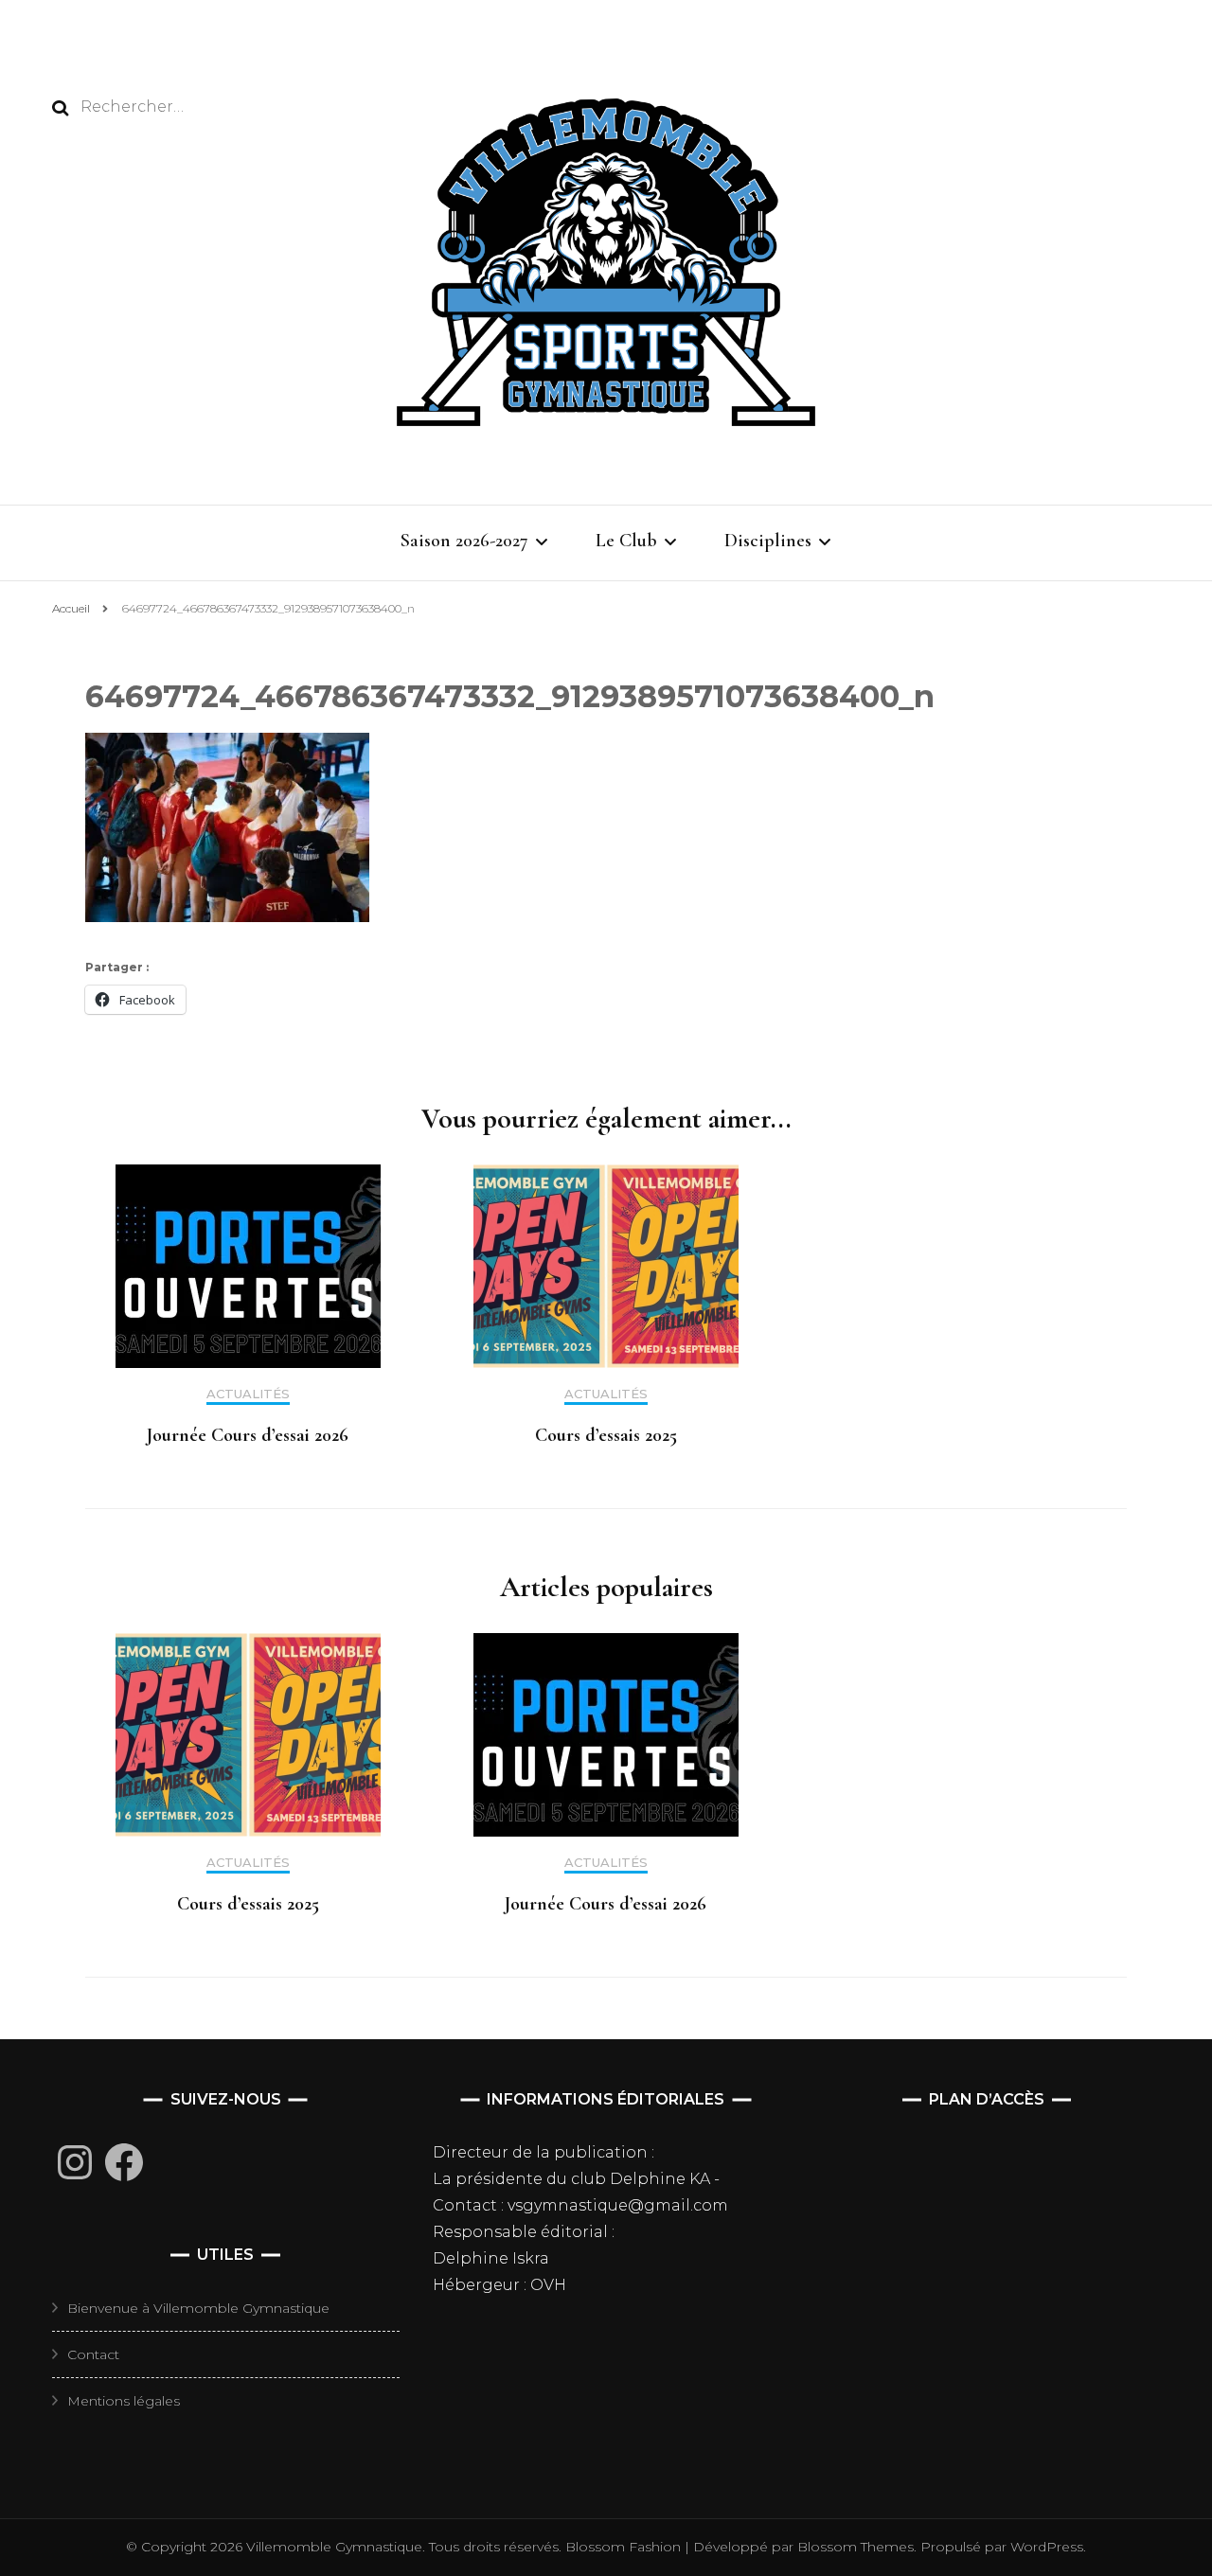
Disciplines (768, 541)
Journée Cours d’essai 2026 (248, 1435)
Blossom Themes (854, 2547)
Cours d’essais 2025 (606, 1435)
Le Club (626, 541)
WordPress (1047, 2547)
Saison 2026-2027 (464, 541)
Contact (93, 2354)
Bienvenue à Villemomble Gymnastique (198, 2308)
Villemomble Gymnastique (334, 2547)
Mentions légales (124, 2401)
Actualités (248, 1394)
